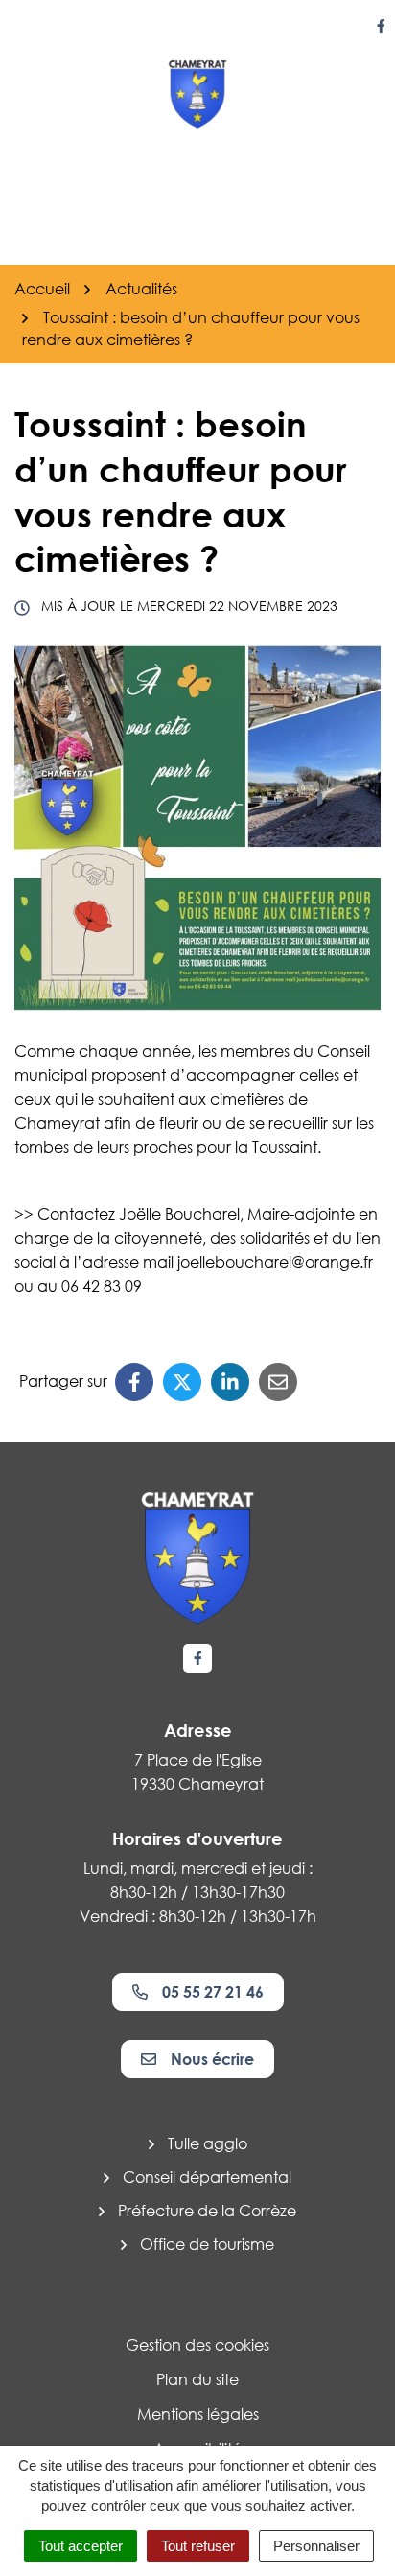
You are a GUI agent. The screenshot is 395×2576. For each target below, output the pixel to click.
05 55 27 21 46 (213, 1992)
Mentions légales (198, 2414)
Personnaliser (316, 2546)
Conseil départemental (207, 2177)
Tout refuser (198, 2546)
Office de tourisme (207, 2244)
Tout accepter (81, 2546)
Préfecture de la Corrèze (207, 2211)
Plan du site (197, 2379)
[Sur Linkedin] (230, 1382)
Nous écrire (212, 2059)
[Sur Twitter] (182, 1382)
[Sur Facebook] (134, 1382)
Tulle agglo (208, 2143)
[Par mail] (278, 1382)
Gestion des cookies (197, 2345)
